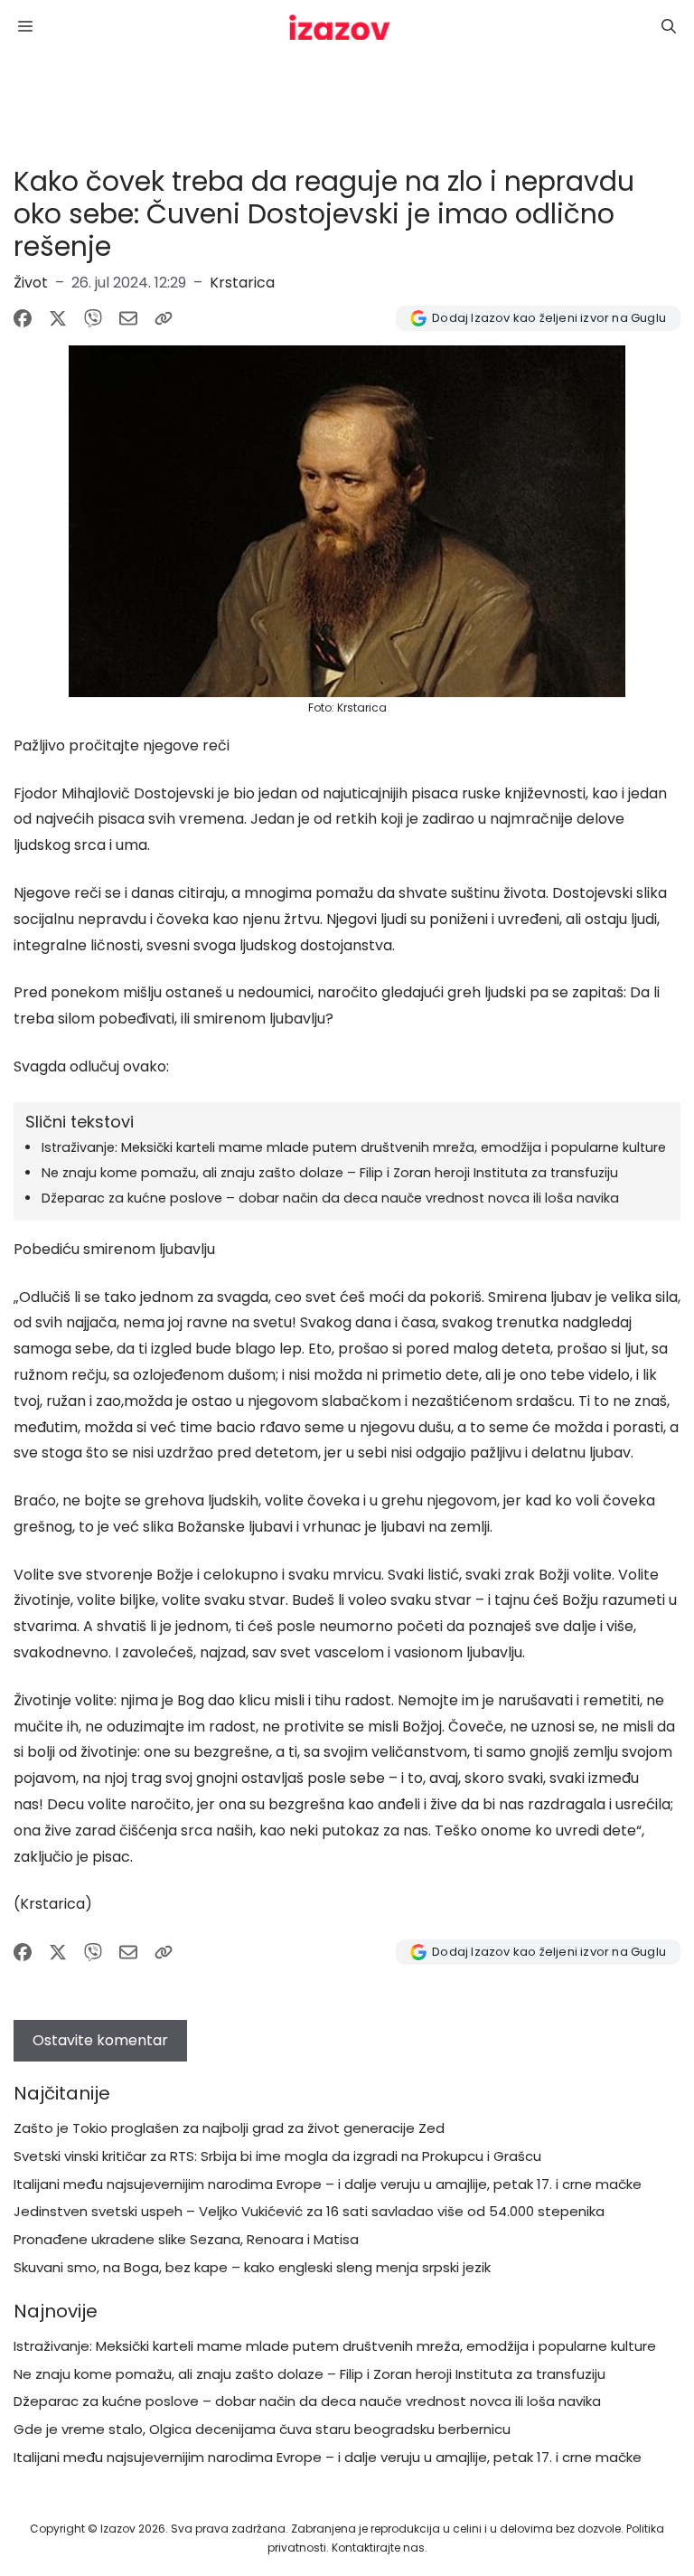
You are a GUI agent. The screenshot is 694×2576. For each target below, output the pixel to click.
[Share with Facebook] (23, 318)
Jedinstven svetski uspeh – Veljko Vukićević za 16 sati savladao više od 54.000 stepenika (309, 2211)
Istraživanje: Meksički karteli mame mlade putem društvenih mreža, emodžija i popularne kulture (354, 1147)
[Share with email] (128, 318)
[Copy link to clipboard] (164, 318)
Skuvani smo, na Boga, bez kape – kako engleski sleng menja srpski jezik (252, 2267)
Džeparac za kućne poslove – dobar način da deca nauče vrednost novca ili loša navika (330, 1198)
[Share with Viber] (93, 318)
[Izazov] (340, 27)
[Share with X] (58, 318)
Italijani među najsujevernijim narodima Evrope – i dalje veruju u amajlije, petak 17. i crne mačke (328, 2184)
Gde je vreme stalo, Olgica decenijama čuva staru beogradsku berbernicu (262, 2429)
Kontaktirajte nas (378, 2548)
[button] (669, 27)
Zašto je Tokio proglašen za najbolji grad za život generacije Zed (229, 2128)
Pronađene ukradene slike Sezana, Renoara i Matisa (186, 2239)
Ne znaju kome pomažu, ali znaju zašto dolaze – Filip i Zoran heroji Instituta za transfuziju (330, 1173)
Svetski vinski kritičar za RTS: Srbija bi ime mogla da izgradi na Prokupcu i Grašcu (277, 2156)
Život (31, 283)
